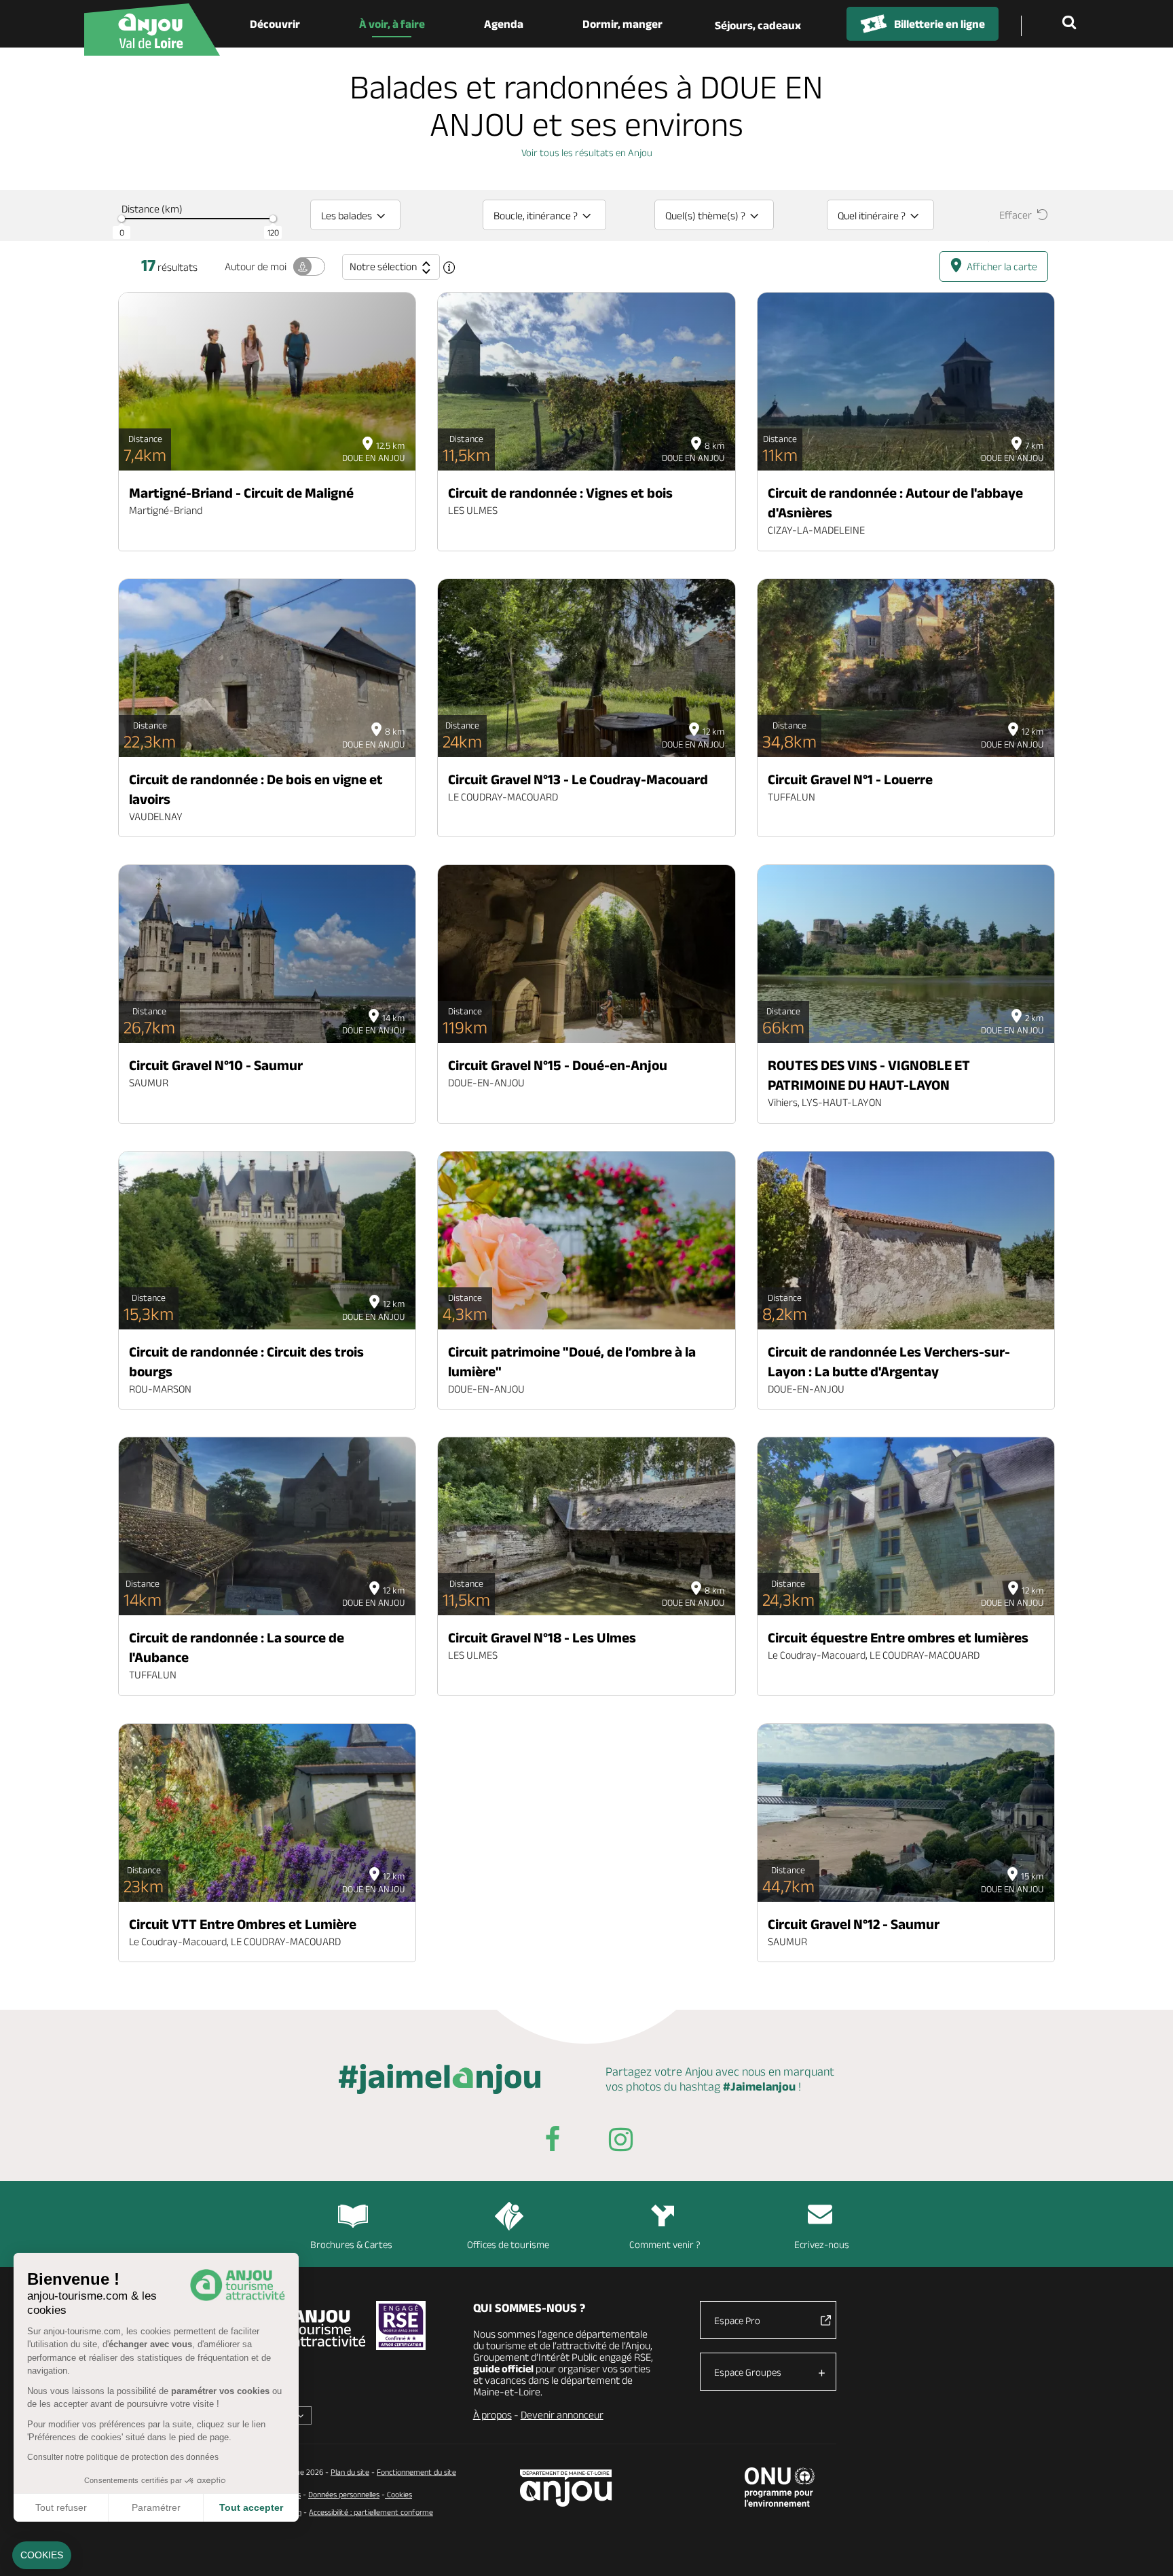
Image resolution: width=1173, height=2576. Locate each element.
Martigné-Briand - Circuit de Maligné (241, 493)
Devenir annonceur (562, 2415)
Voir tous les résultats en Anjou (587, 152)
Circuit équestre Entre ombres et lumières (898, 1637)
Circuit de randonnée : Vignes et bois (560, 493)
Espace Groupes (748, 2372)
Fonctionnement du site (416, 2472)
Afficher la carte (1002, 266)
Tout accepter (251, 2507)
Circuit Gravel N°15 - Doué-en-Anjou (558, 1065)
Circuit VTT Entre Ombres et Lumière (243, 1924)
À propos (492, 2415)
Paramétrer (156, 2507)
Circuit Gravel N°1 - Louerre (850, 779)
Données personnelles (344, 2494)
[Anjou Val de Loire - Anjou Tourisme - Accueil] (152, 30)
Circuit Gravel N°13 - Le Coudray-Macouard (578, 779)
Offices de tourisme (508, 2244)
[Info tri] (449, 268)
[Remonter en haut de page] (1146, 2549)
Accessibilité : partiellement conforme (371, 2512)
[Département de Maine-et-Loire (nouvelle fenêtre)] (566, 2488)
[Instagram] (620, 2142)
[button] (42, 2556)
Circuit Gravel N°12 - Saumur (854, 1924)
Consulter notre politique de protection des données (123, 2457)
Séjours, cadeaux (758, 25)
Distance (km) (152, 209)
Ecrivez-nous (822, 2244)
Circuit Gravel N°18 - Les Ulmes (542, 1637)
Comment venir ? (665, 2244)
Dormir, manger (622, 24)
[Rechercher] (1072, 24)
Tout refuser (61, 2507)
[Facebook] (553, 2142)
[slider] (122, 219)
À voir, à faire (392, 24)
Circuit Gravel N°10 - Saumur (216, 1065)
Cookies (398, 2494)
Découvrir (275, 24)
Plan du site (350, 2472)
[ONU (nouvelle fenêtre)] (780, 2487)
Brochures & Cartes (351, 2244)
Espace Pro (737, 2320)
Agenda (504, 24)
